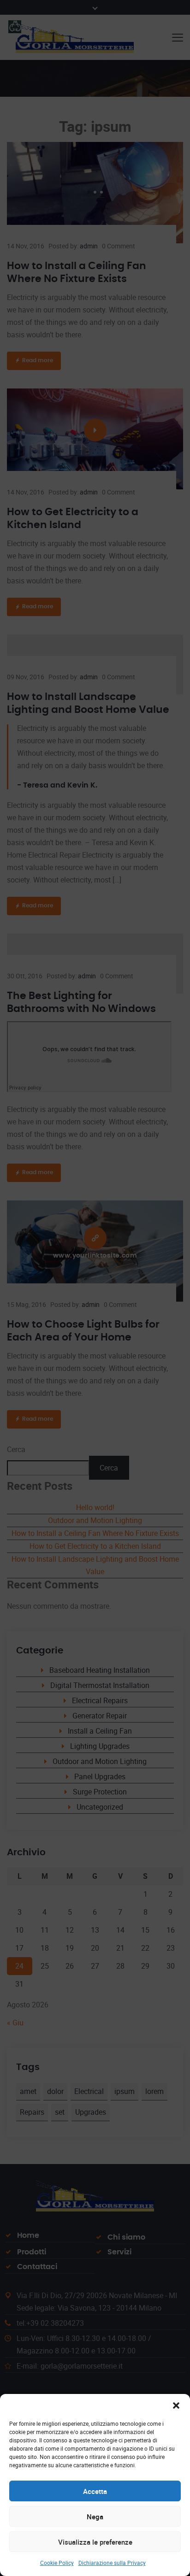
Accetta (95, 2491)
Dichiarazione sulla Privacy (112, 2563)
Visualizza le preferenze (95, 2542)
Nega (95, 2517)
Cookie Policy (57, 2563)
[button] (176, 2405)
